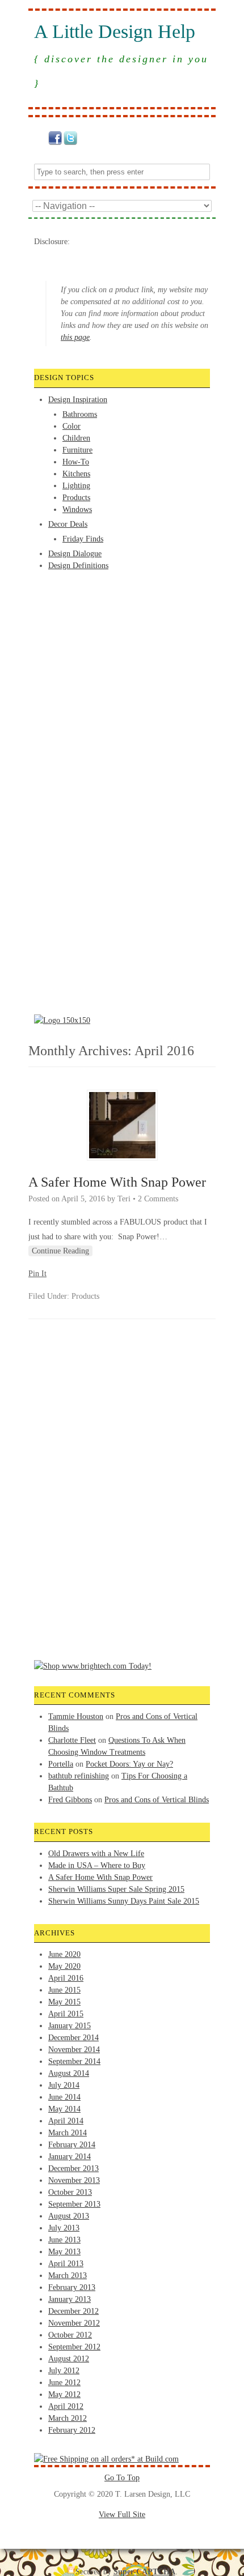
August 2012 (69, 2359)
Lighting (76, 486)
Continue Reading (60, 1251)
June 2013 (64, 2240)
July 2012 (64, 2371)
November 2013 (74, 2180)
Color (71, 426)
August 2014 (69, 2073)
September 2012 (74, 2347)
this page (75, 337)
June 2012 (64, 2383)
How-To (76, 462)
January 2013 (70, 2299)
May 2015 (64, 2002)
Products (76, 498)
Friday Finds (83, 539)
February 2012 (72, 2430)
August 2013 (69, 2216)
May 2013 (64, 2252)
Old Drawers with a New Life (96, 1854)
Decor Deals (68, 524)
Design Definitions (78, 566)
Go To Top (122, 2478)
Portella (61, 1764)
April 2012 (66, 2406)
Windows (77, 509)
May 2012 (64, 2394)
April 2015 (66, 2014)
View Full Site (122, 2515)
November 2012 (74, 2323)
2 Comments (158, 1199)
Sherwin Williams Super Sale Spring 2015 (116, 1889)
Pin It (37, 1274)
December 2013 (73, 2168)
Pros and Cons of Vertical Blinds (157, 1800)
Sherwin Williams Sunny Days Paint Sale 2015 (124, 1901)
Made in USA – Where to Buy (97, 1865)
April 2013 (66, 2264)
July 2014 (64, 2085)
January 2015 (70, 2026)
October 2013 (70, 2192)
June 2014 (64, 2097)
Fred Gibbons (70, 1800)
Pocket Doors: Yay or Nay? (129, 1764)
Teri (124, 1199)
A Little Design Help (115, 32)
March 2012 (68, 2418)
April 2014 (66, 2121)
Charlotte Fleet (72, 1740)
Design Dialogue (75, 554)
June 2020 (64, 1954)
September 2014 (74, 2061)
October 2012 (70, 2335)
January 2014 (70, 2157)
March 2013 (68, 2276)
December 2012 (73, 2311)
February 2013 (72, 2287)
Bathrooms (80, 414)
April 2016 (66, 1978)
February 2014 (72, 2145)
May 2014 (64, 2109)
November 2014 (74, 2050)
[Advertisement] (79, 614)
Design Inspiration (78, 400)
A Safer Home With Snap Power (117, 1182)
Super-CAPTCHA (144, 2572)
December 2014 (73, 2038)
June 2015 (64, 1990)
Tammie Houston (76, 1716)
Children (76, 438)
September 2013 (74, 2204)
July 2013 (64, 2228)
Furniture (77, 450)
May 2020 (64, 1966)
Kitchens (76, 474)
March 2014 (68, 2133)
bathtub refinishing (79, 1776)
